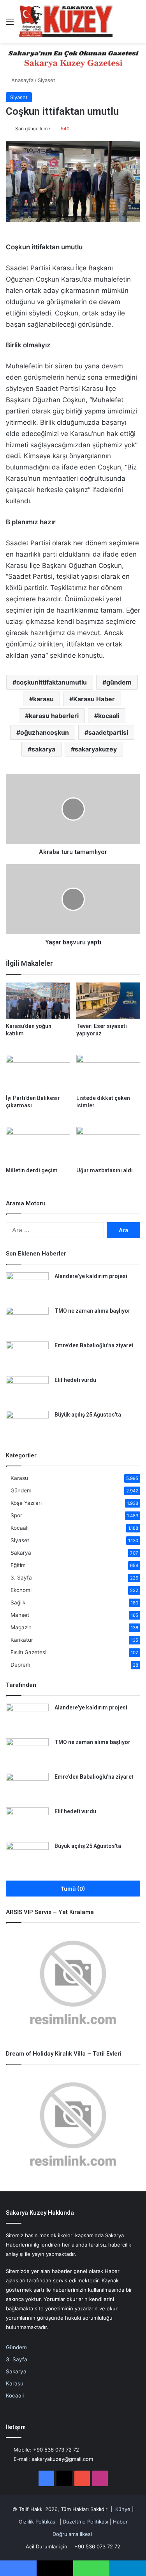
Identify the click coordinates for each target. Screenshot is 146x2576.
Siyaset (47, 80)
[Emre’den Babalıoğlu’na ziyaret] (27, 1356)
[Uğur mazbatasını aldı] (108, 1145)
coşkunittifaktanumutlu (52, 682)
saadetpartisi (108, 732)
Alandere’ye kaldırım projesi (91, 1276)
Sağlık (18, 1602)
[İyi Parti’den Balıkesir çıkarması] (38, 1073)
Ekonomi (21, 1590)
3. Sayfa (21, 1578)
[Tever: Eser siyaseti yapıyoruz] (108, 1001)
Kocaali (19, 1528)
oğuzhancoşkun (45, 732)
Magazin (21, 1627)
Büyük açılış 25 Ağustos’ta (88, 1415)
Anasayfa (22, 80)
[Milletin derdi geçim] (38, 1145)
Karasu (19, 1478)
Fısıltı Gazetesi (28, 1652)
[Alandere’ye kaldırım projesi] (27, 1287)
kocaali (109, 716)
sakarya (43, 749)
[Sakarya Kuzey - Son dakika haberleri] (66, 21)
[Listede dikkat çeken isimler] (108, 1073)
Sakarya (21, 1553)
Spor (16, 1515)
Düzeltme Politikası (85, 2522)
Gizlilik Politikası (38, 2522)
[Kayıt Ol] (123, 24)
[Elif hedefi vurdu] (27, 1391)
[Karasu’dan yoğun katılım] (38, 1001)
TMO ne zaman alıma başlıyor (92, 1311)
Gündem (21, 1490)
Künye (123, 2509)
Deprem (20, 1665)
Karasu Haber (94, 699)
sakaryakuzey (96, 749)
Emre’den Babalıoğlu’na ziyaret (94, 1345)
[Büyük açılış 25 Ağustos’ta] (27, 1425)
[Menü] (10, 24)
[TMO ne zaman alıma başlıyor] (27, 1321)
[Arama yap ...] (136, 24)
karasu (43, 699)
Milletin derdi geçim (32, 1170)
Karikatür (22, 1640)
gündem (119, 682)
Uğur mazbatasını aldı (105, 1170)
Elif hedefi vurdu (75, 1380)
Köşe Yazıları (26, 1503)
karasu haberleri (54, 716)
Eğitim (18, 1565)
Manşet (20, 1615)
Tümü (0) (73, 1889)
